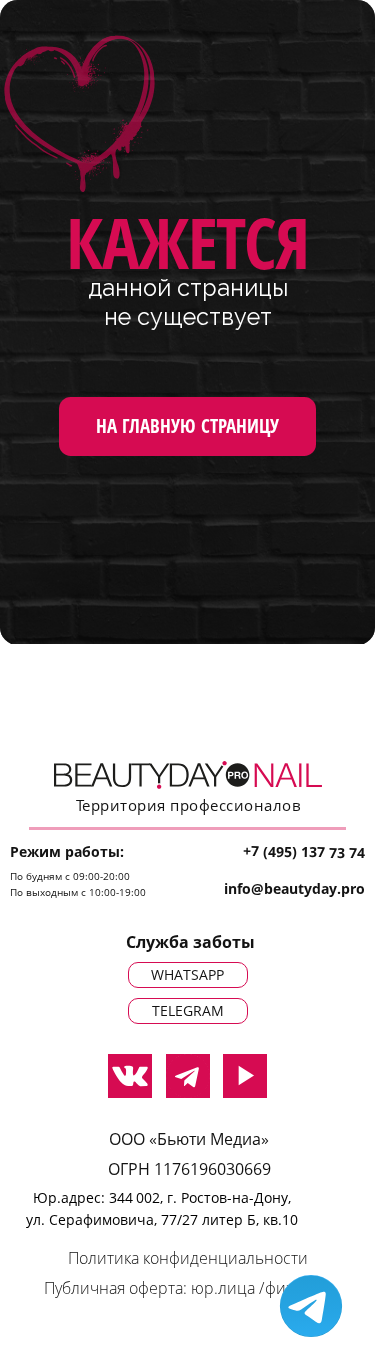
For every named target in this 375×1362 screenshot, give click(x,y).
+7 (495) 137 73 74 (304, 851)
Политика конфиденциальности (188, 1258)
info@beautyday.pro (294, 888)
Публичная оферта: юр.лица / (154, 1288)
